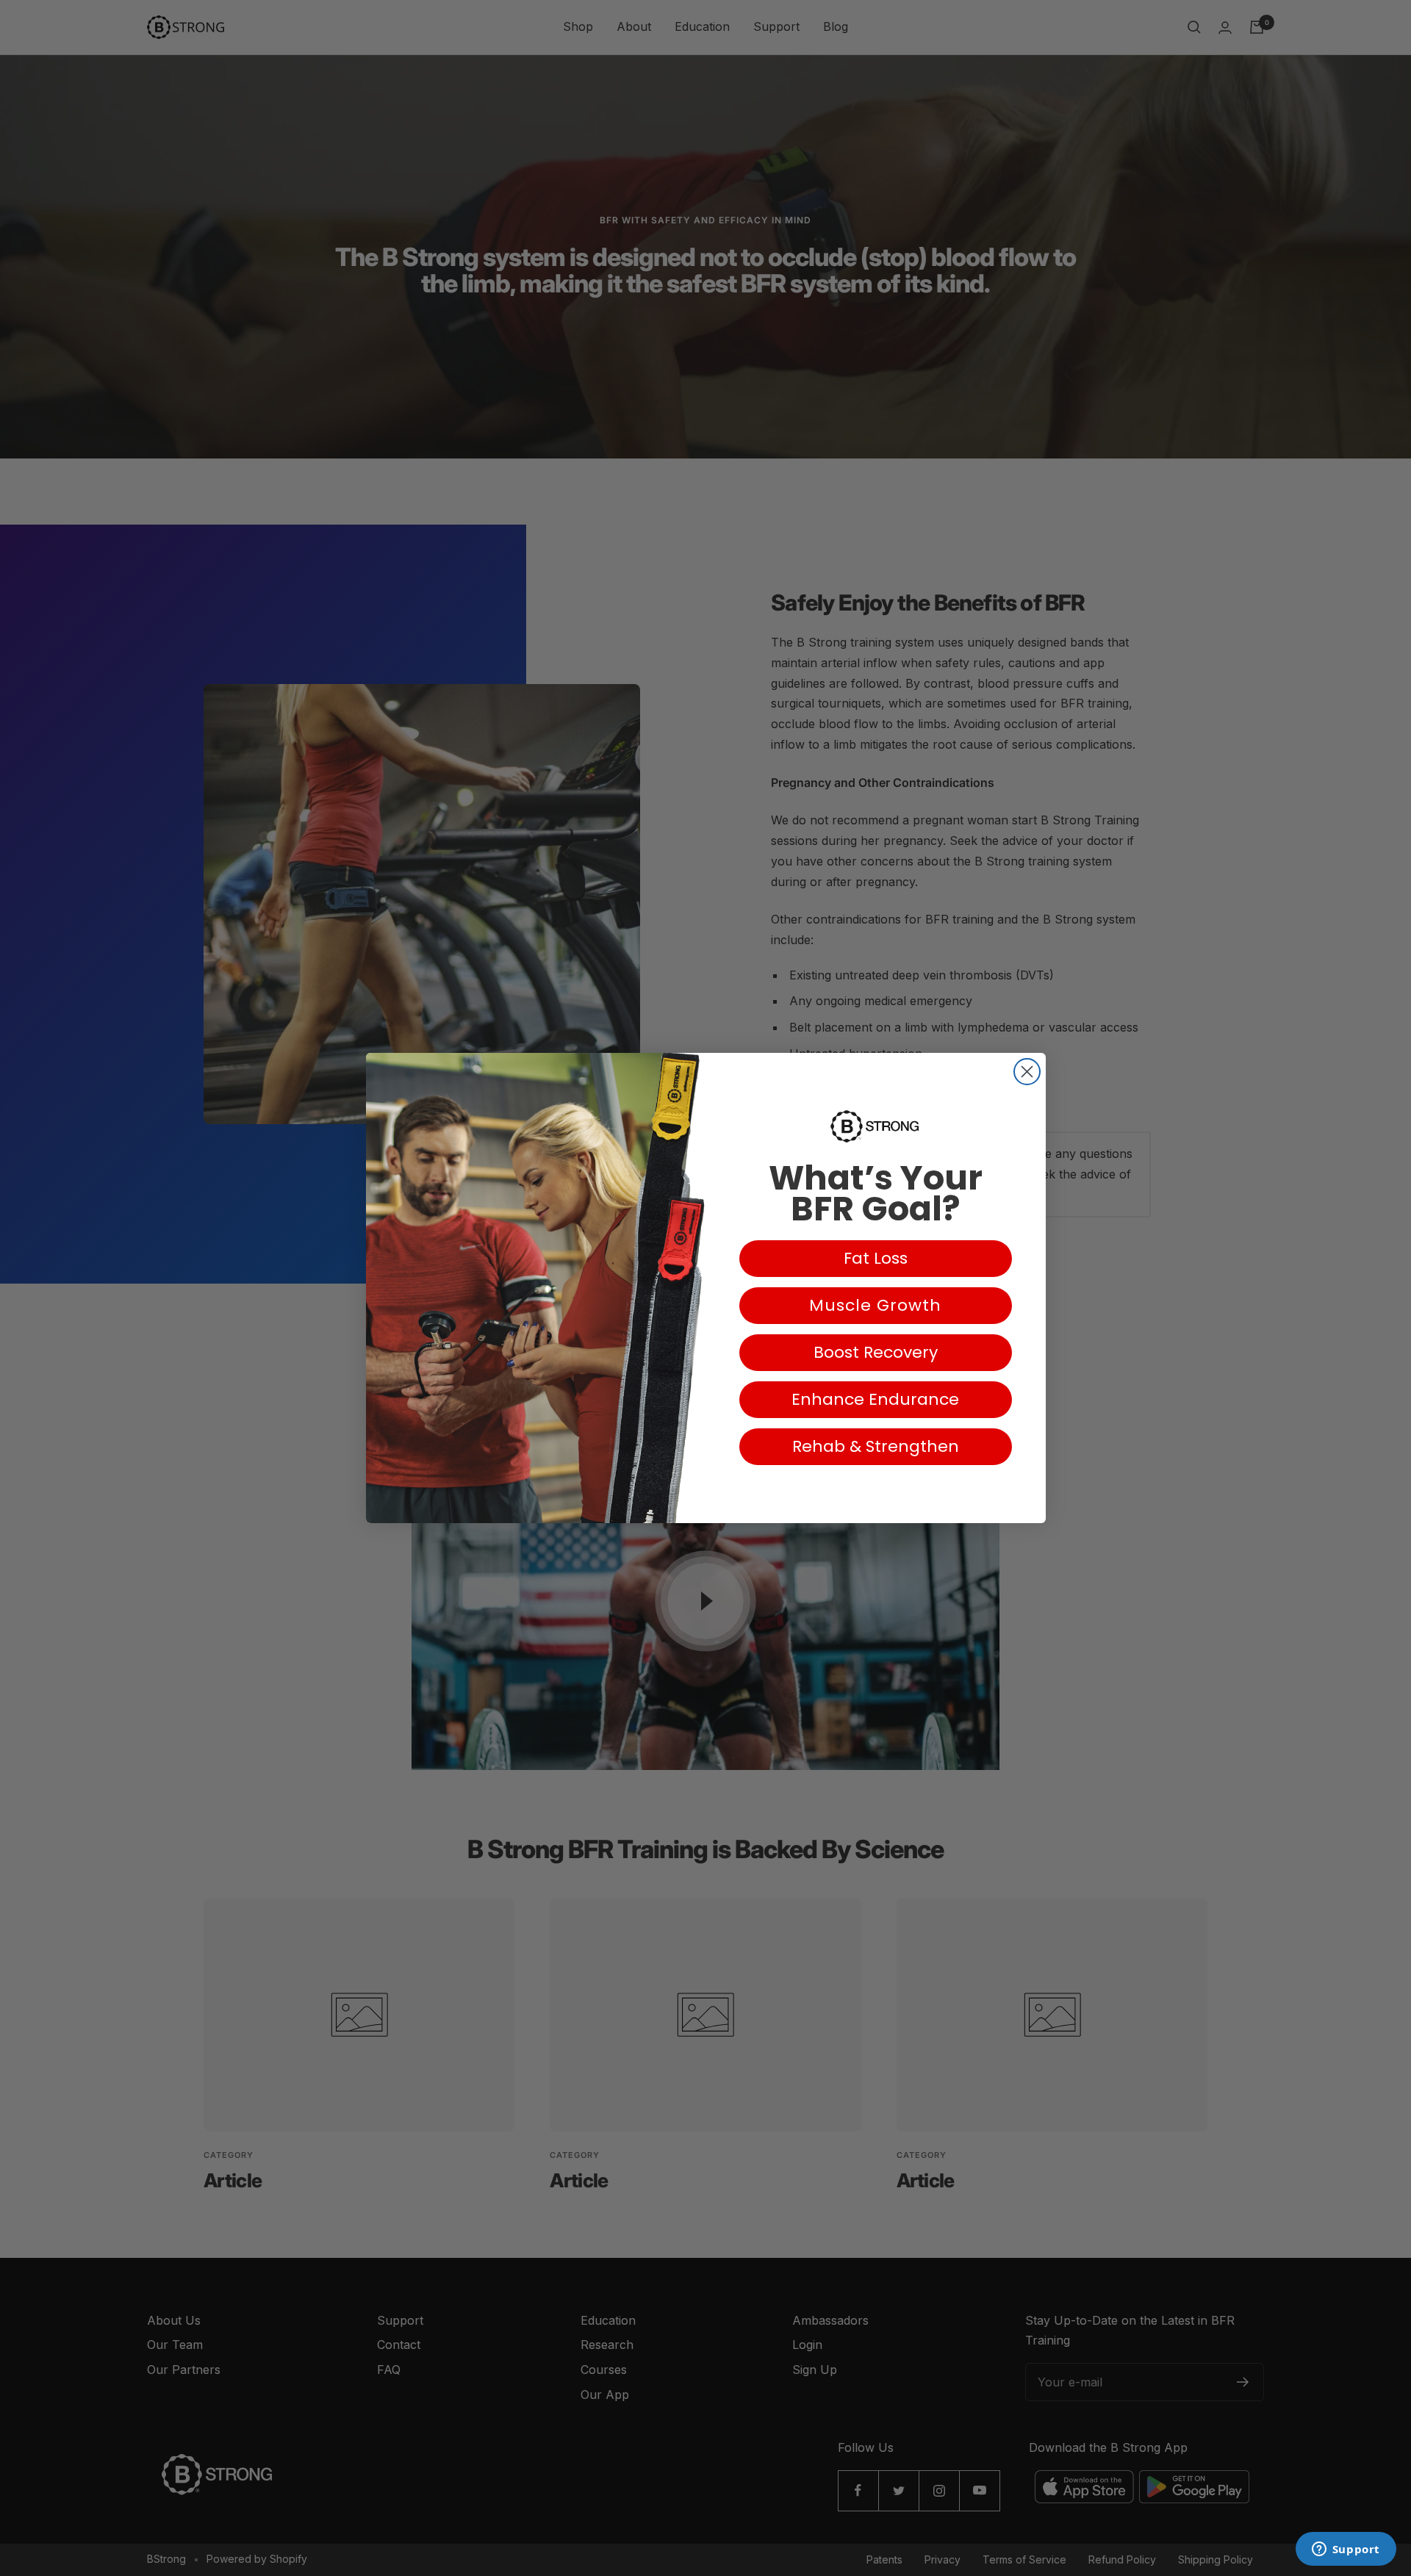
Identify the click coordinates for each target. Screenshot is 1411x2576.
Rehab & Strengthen (876, 1446)
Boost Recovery (876, 1352)
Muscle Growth (875, 1305)
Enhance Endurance (875, 1399)
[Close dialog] (1027, 1072)
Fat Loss (876, 1258)
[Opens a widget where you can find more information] (1346, 2550)
